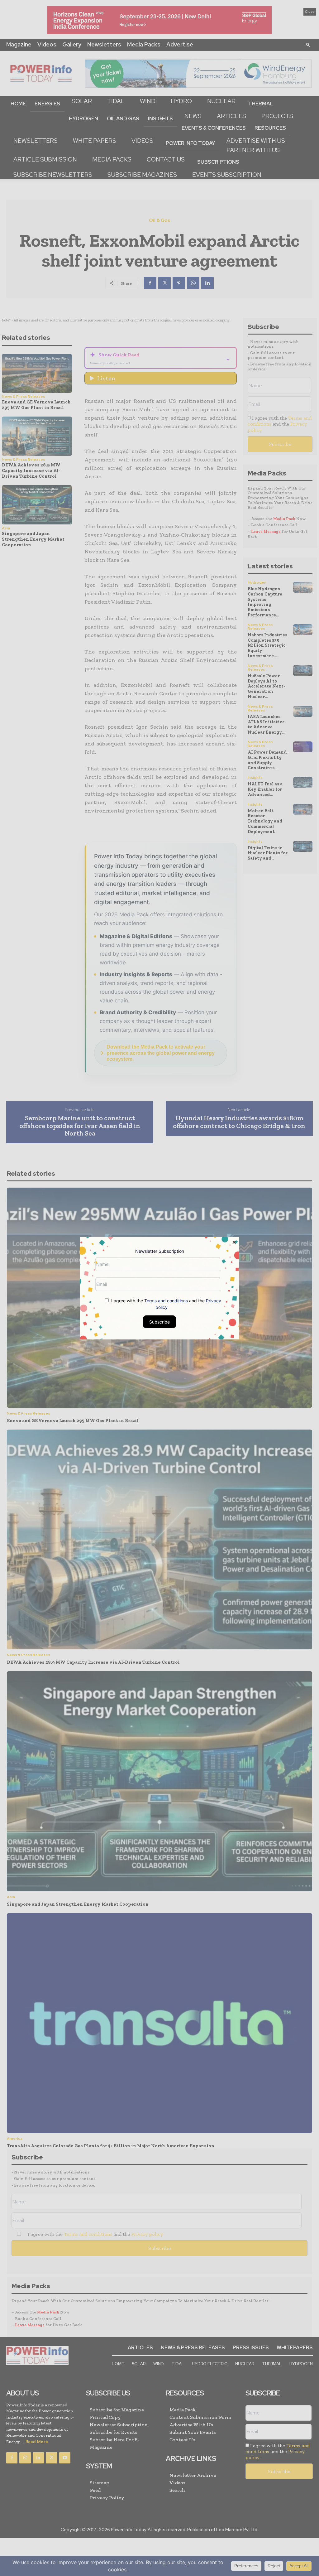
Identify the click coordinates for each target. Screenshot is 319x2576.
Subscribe (159, 1322)
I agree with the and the (166, 1304)
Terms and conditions (166, 1300)
